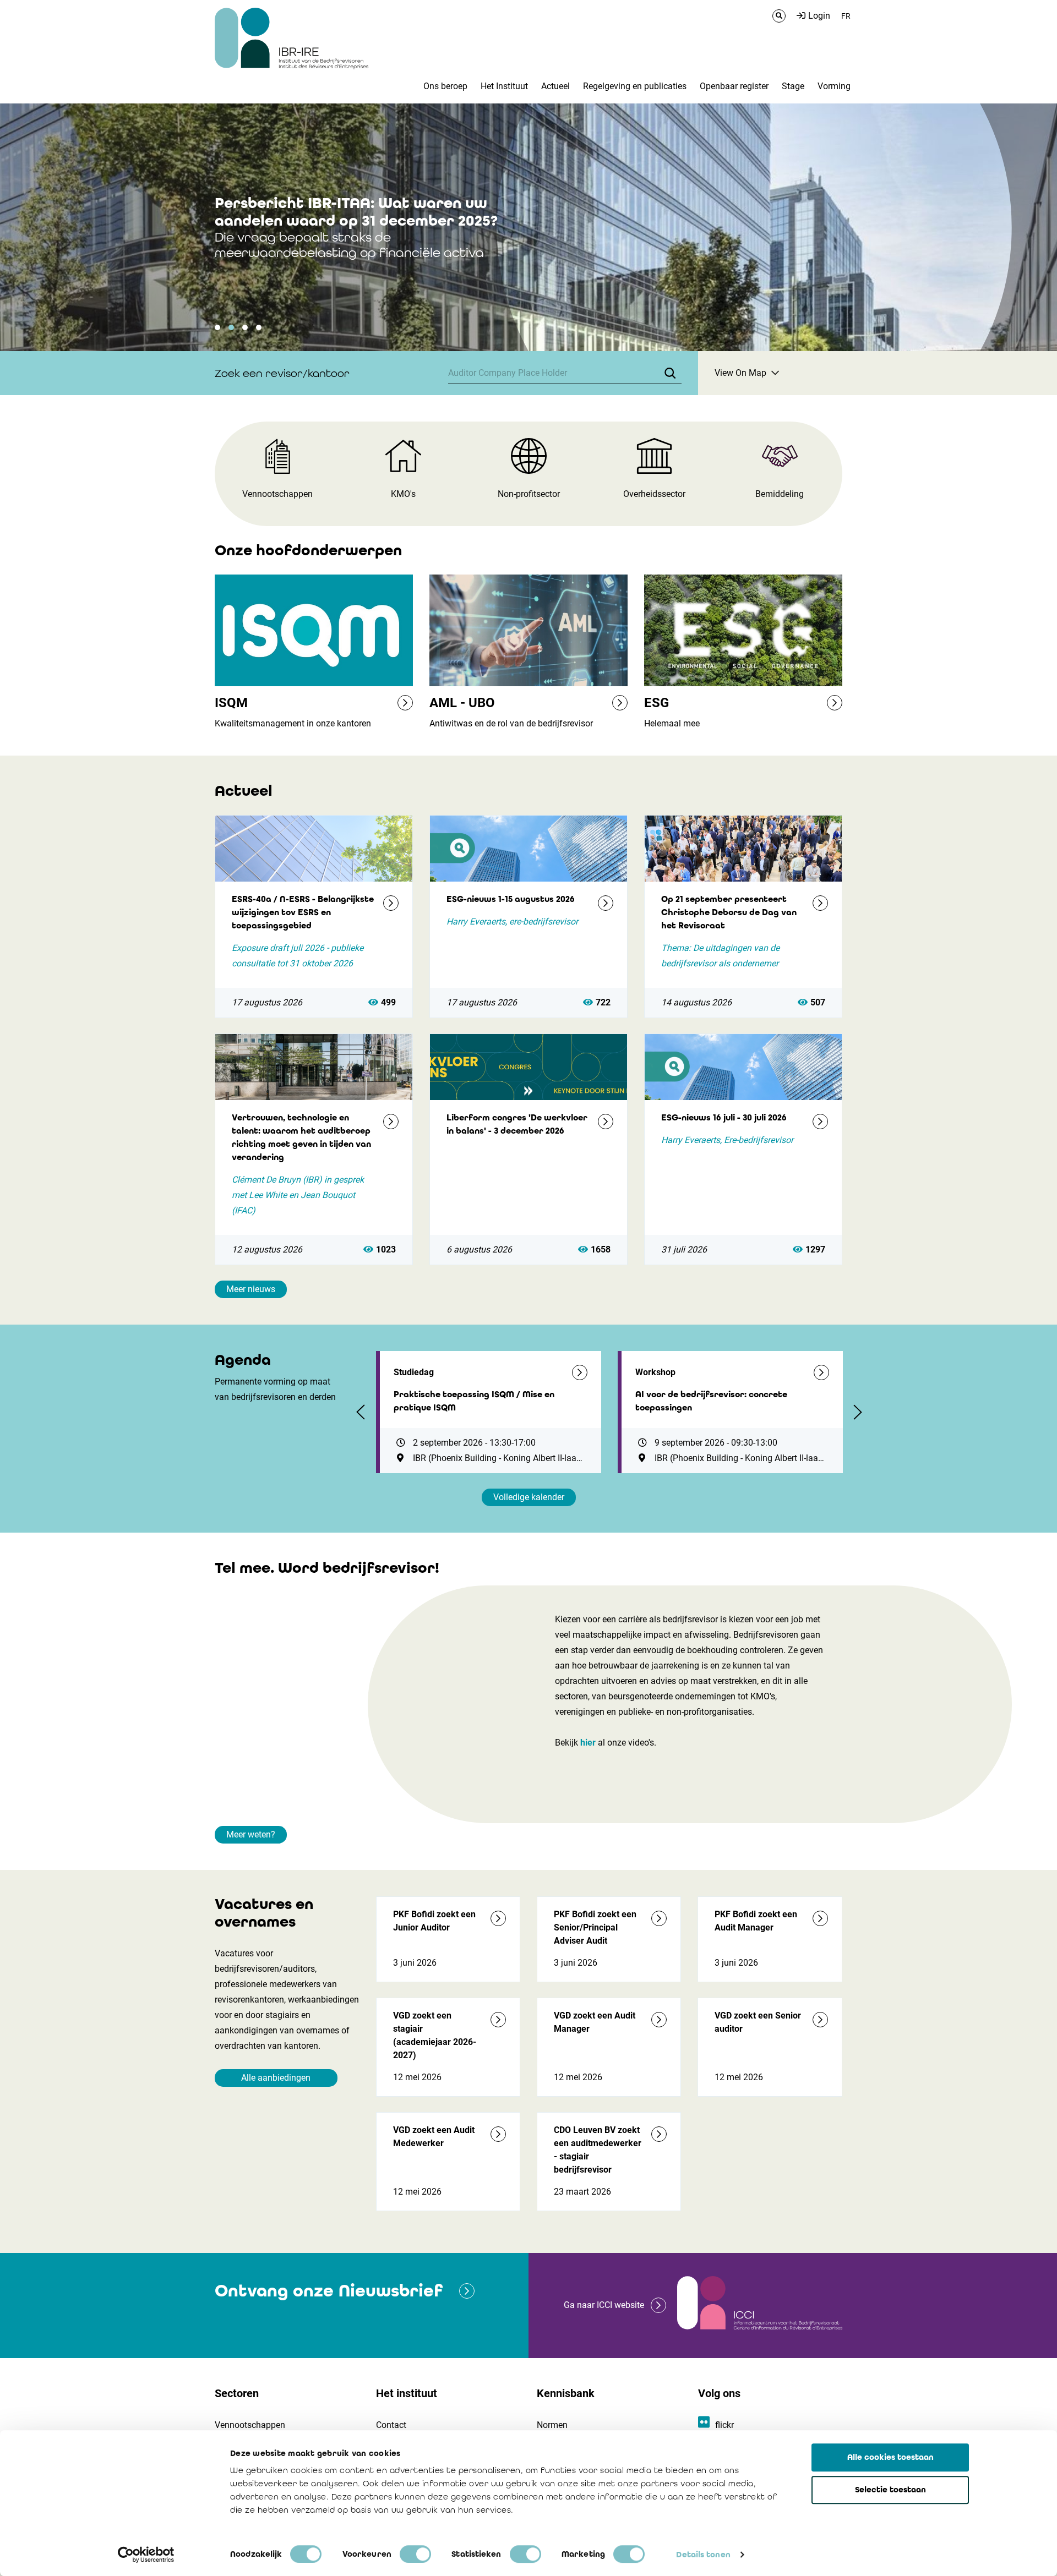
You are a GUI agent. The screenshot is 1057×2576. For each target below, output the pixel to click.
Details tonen (703, 2555)
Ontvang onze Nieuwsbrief (329, 2291)
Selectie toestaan (890, 2490)
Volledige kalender (529, 1497)
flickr (724, 2425)
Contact (391, 2425)
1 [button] (217, 327)
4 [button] (259, 327)
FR (846, 16)
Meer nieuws (251, 1289)
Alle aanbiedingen (276, 2078)
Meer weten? (251, 1834)
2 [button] (231, 327)
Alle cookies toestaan (890, 2457)
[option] (528, 227)
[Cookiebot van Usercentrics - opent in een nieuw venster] (146, 2555)
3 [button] (245, 327)
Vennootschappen (250, 2425)
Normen (552, 2425)
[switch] (415, 2554)
